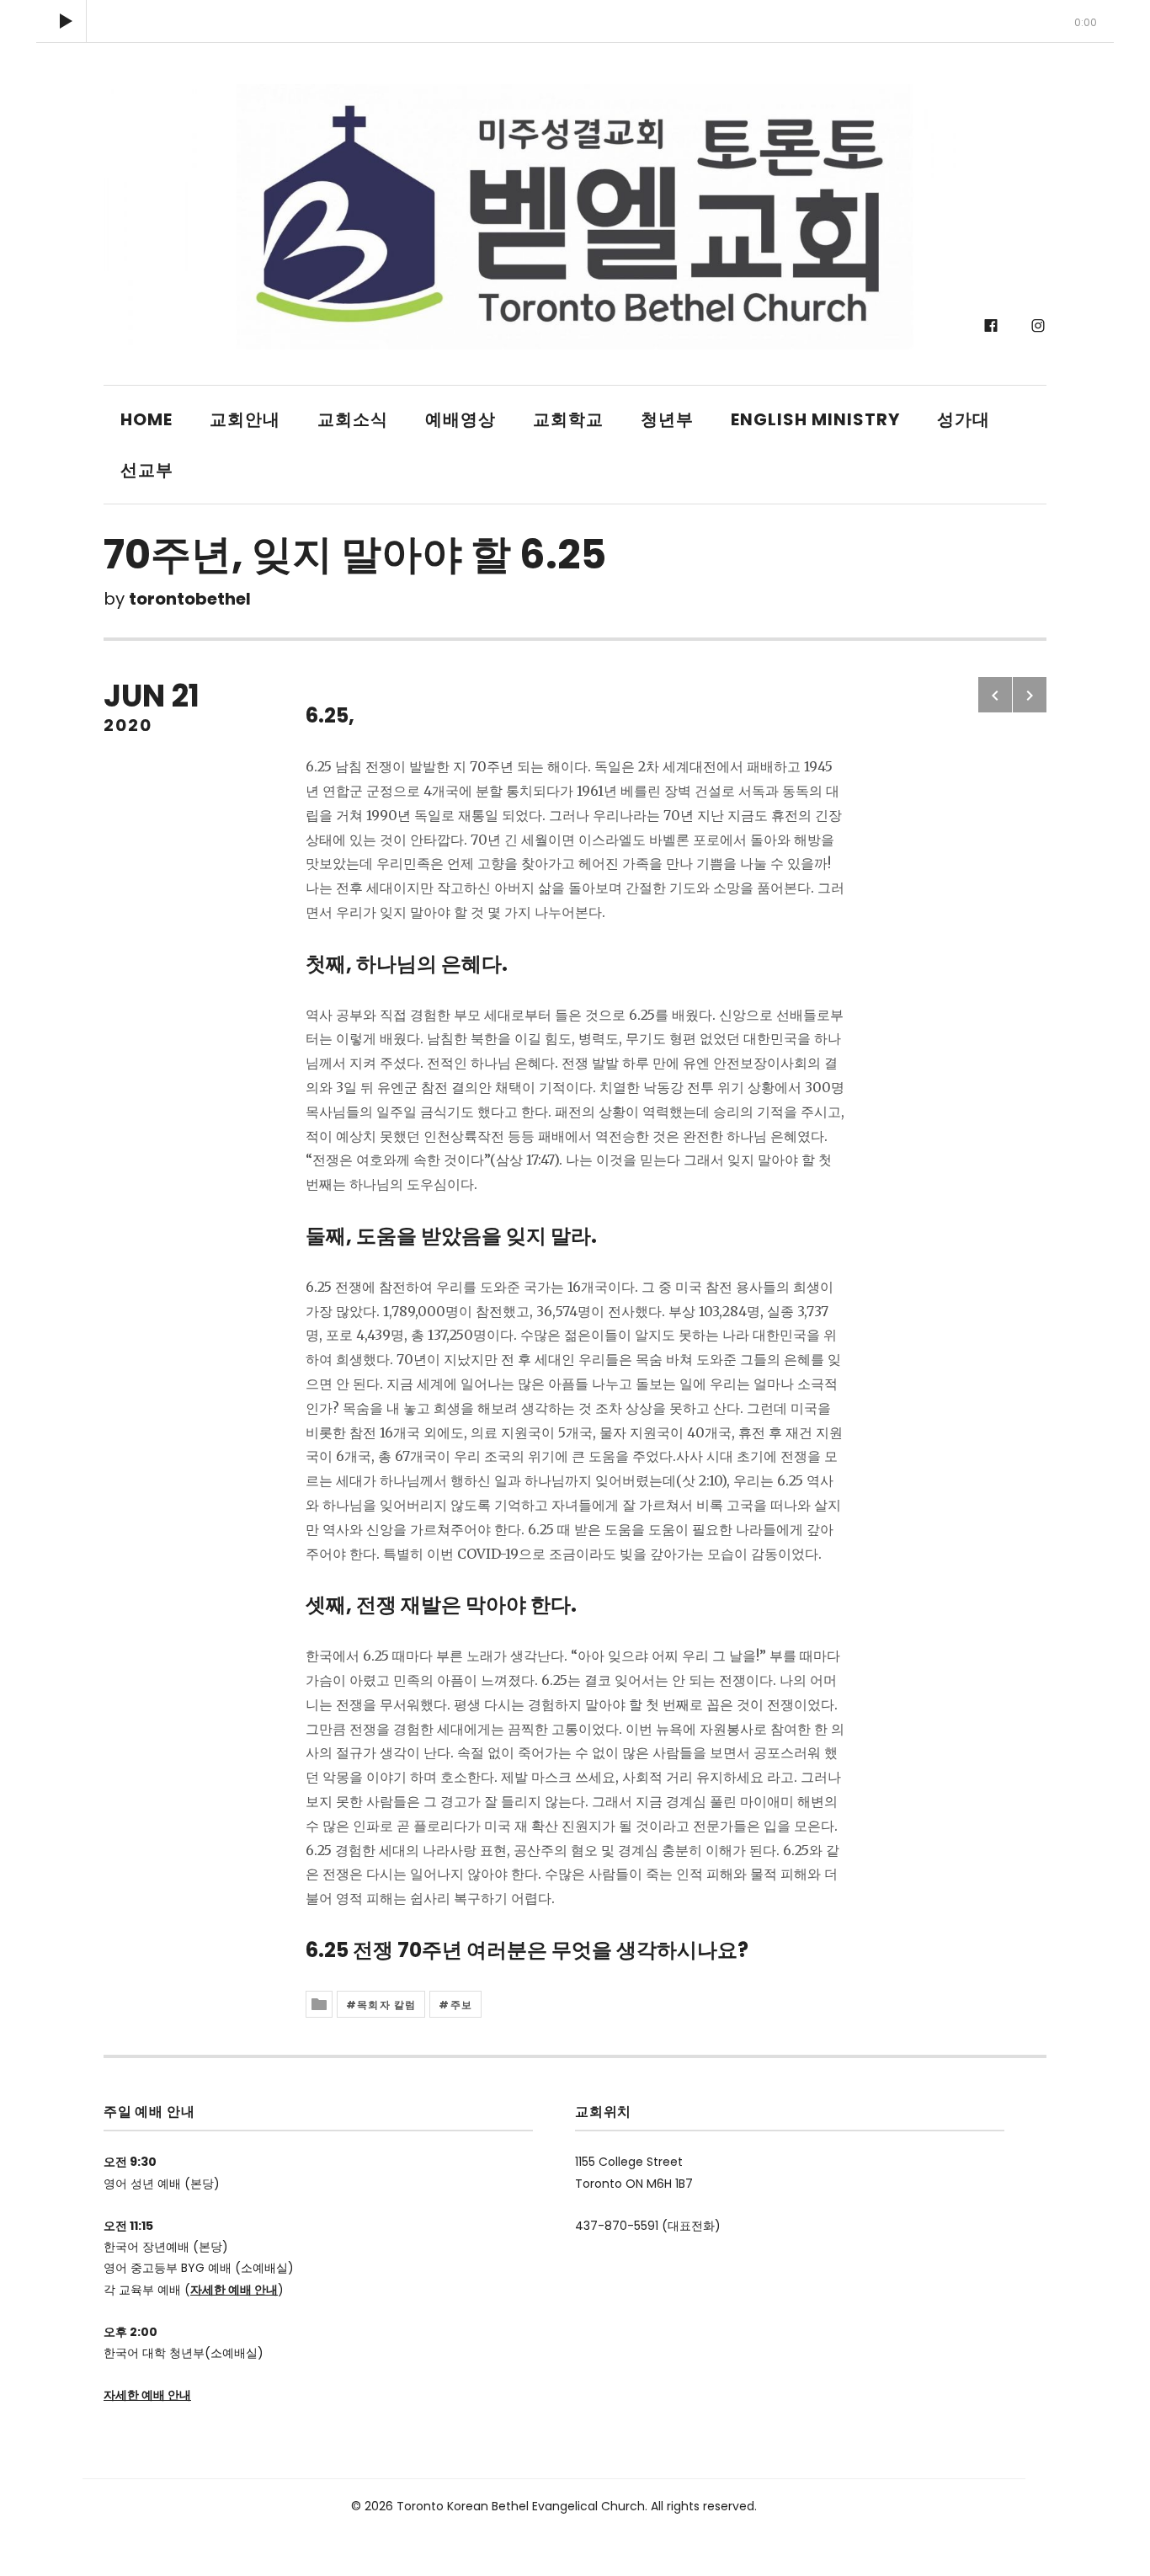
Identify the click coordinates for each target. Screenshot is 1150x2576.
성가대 (964, 419)
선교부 (147, 470)
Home (146, 419)
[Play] (66, 21)
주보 (461, 2005)
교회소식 (353, 419)
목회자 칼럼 (386, 2005)
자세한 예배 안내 (234, 2290)
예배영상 (461, 419)
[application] (575, 21)
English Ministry (815, 419)
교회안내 (245, 419)
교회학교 (568, 419)
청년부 (667, 419)
